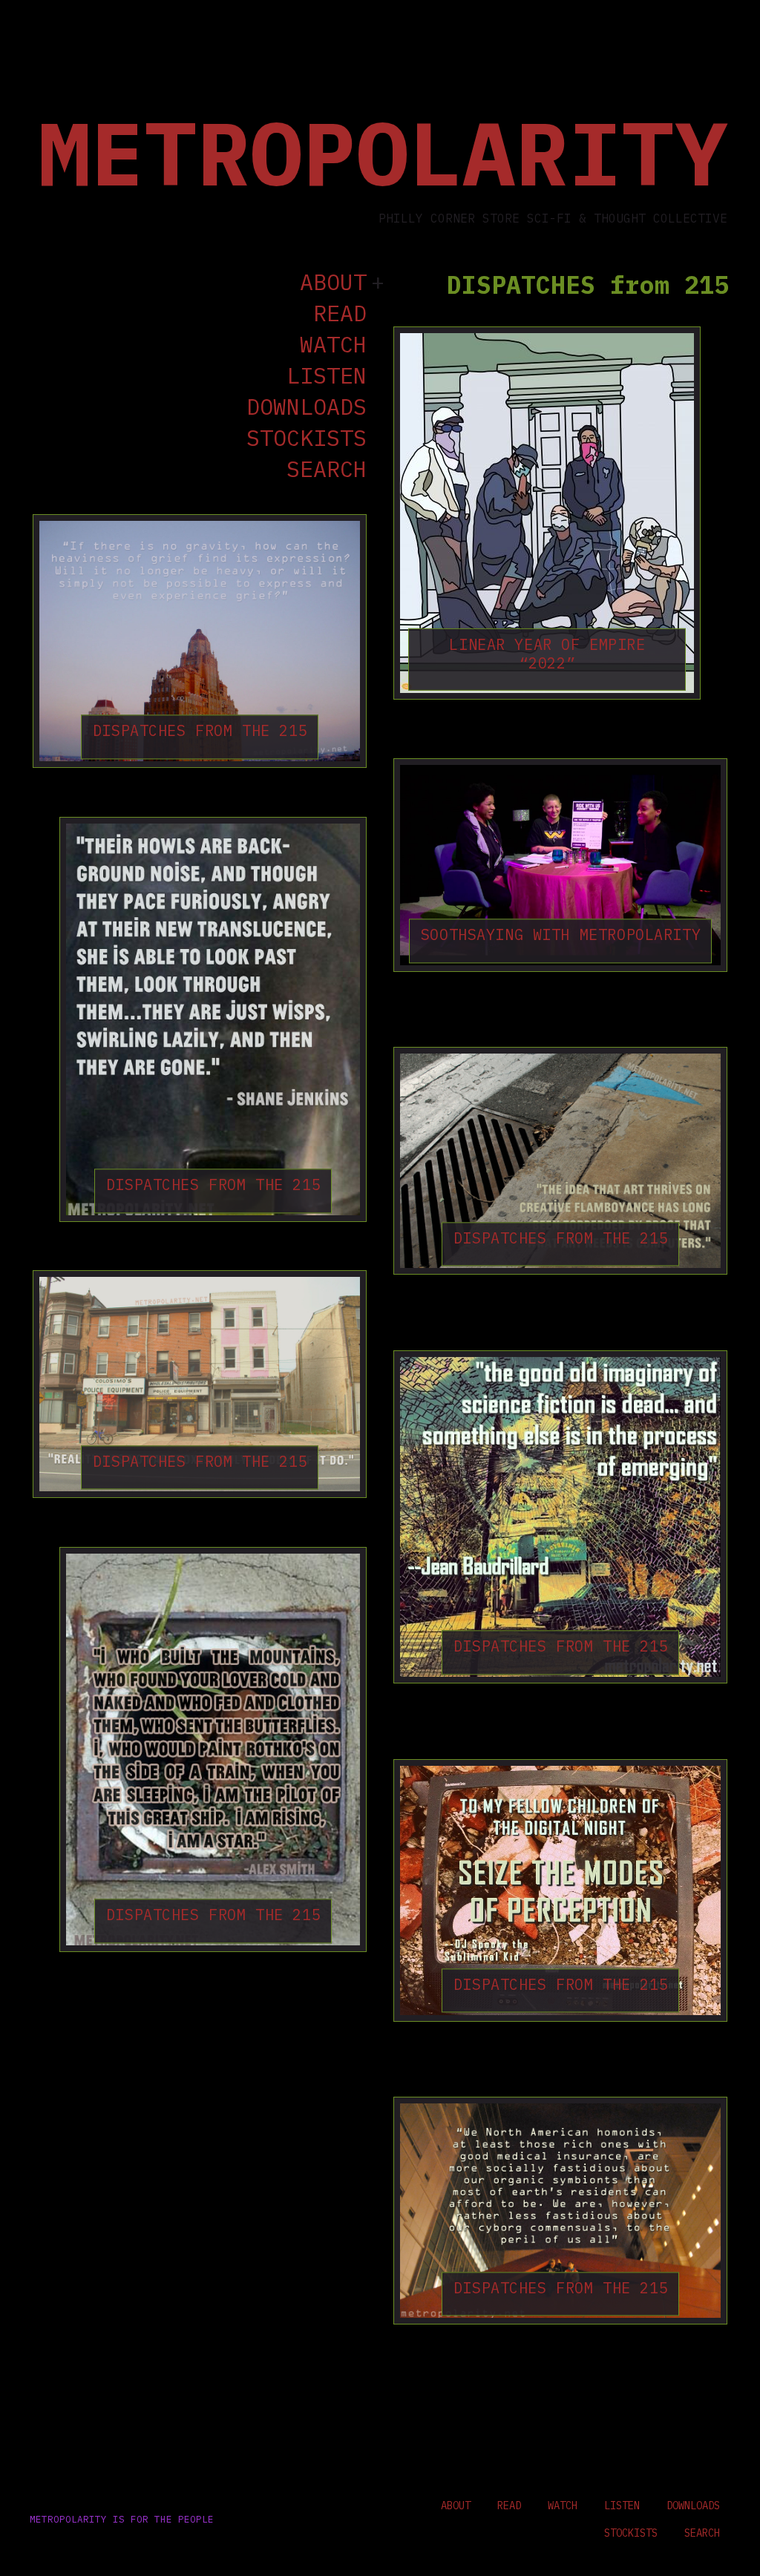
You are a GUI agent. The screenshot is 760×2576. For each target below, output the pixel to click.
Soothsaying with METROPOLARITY (561, 934)
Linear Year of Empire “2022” (547, 654)
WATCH (333, 345)
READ (340, 314)
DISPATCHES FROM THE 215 (200, 731)
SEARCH (327, 470)
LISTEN (327, 376)
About (333, 283)
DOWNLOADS (307, 407)
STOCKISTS (307, 438)
